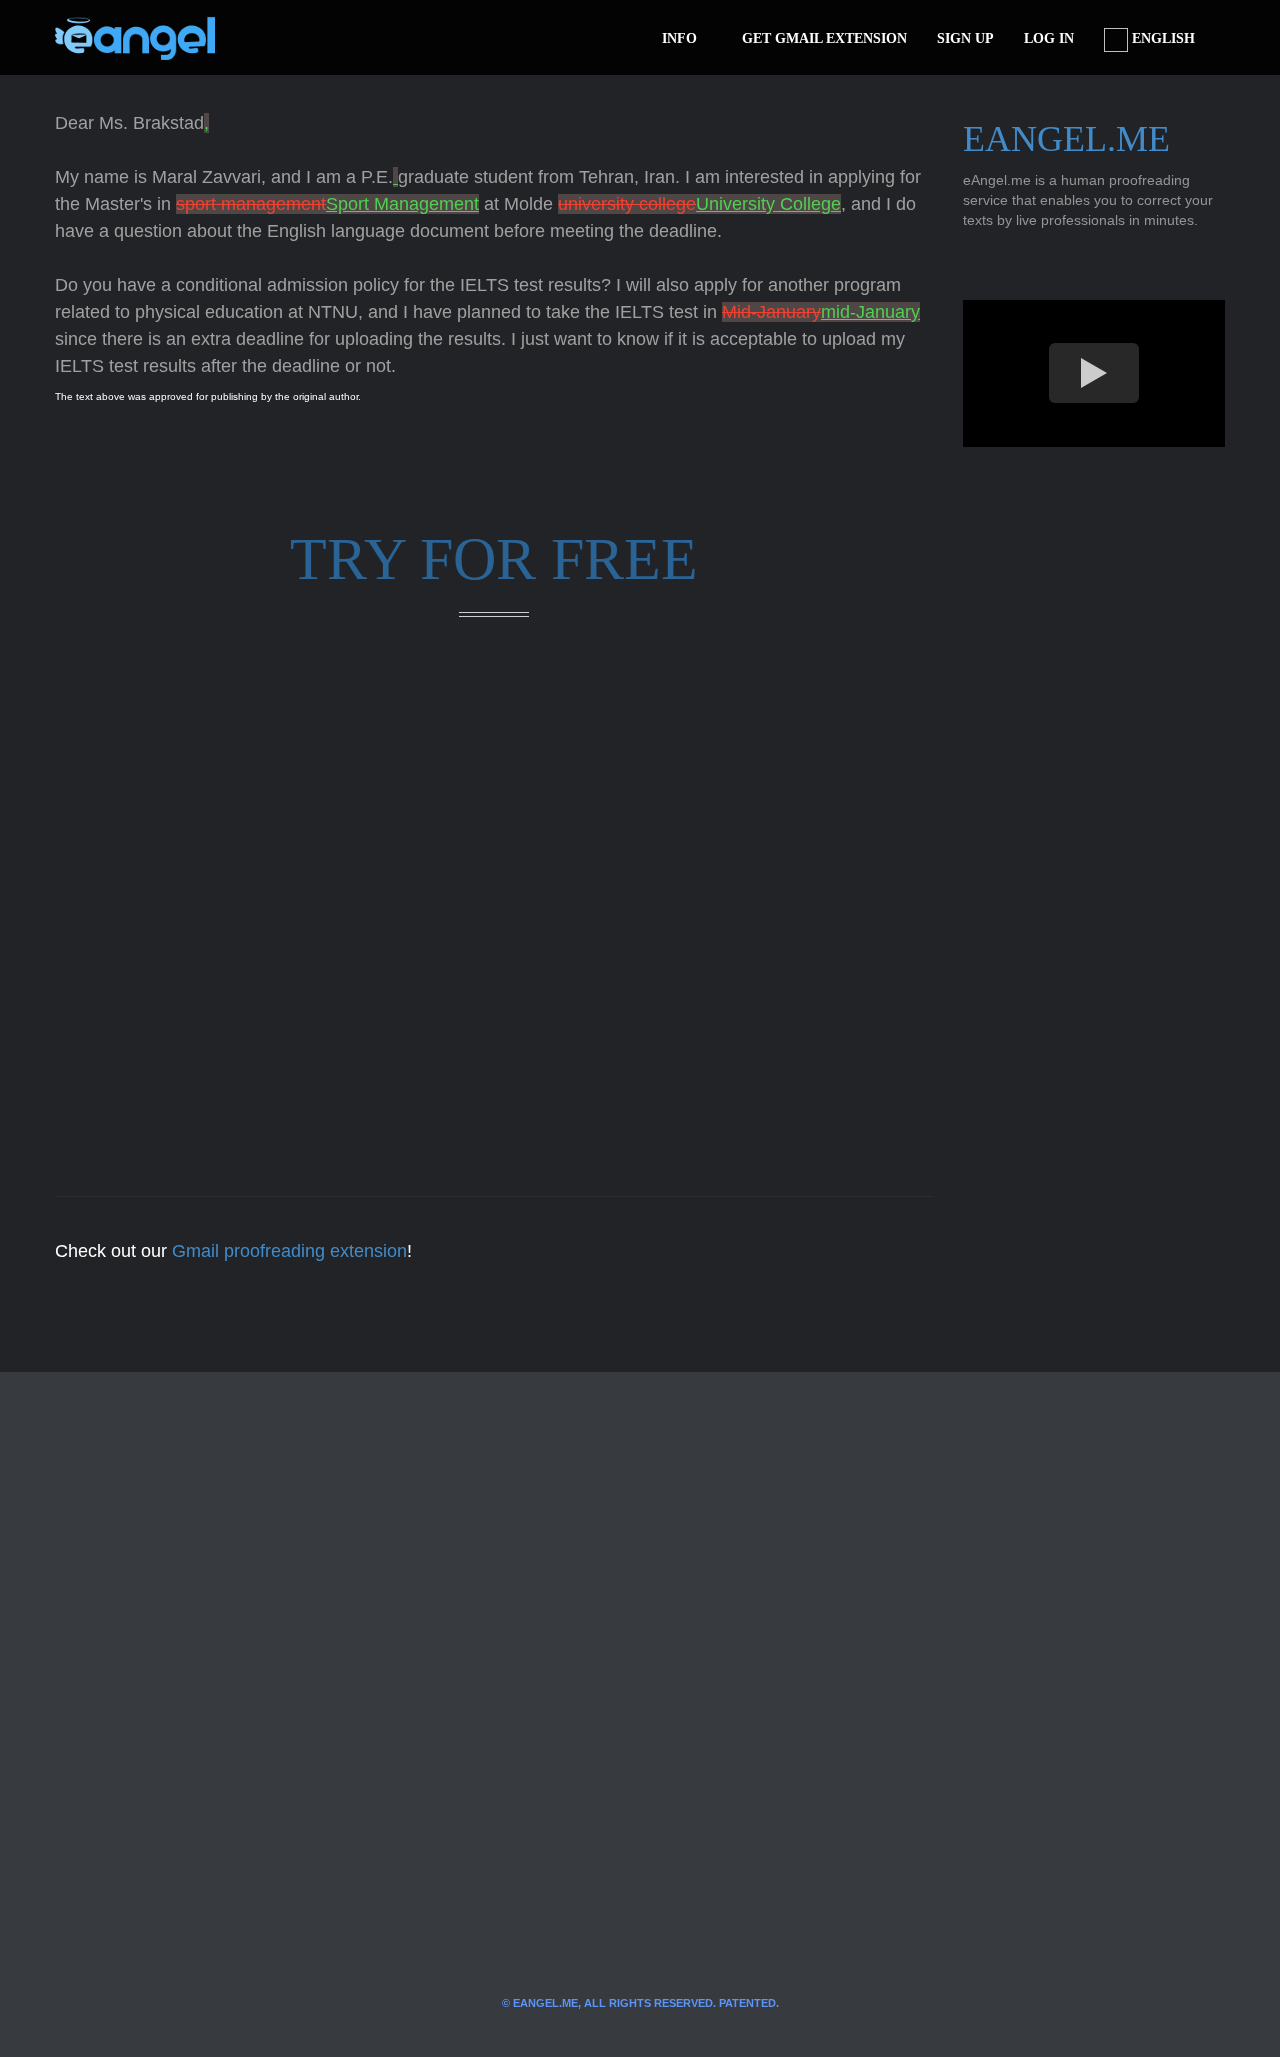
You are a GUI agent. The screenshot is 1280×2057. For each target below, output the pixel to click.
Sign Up (965, 38)
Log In (1049, 38)
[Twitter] (263, 38)
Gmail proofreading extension (289, 1251)
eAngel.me (1066, 139)
